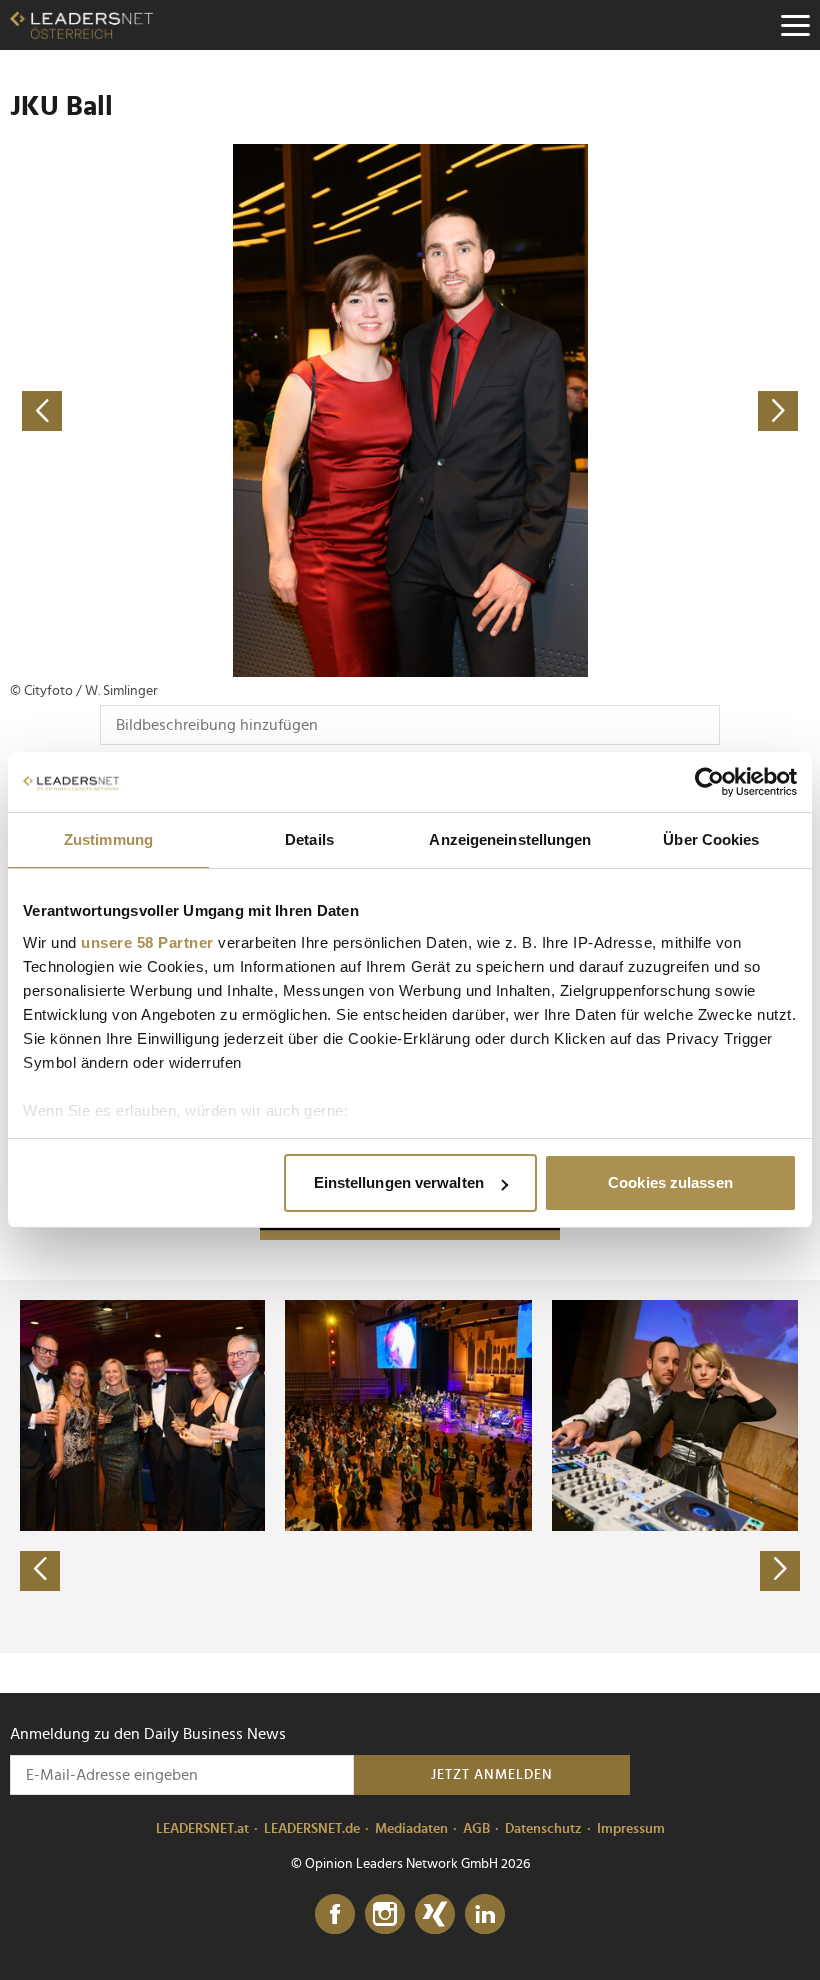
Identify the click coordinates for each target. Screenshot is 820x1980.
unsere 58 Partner (147, 942)
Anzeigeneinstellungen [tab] (510, 839)
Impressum (631, 1829)
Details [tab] (309, 839)
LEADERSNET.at (202, 1829)
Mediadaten (411, 1829)
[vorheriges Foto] (210, 410)
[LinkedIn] (485, 1915)
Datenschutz (543, 1829)
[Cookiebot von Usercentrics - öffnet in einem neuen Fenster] (709, 782)
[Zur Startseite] (81, 25)
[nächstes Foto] (610, 410)
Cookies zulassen (670, 1182)
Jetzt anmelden (492, 1775)
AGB (476, 1829)
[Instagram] (385, 1915)
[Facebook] (335, 1915)
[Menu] (795, 25)
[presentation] (40, 1571)
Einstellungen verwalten (399, 1182)
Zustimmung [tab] (108, 839)
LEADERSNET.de (312, 1829)
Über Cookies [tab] (711, 839)
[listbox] (410, 1466)
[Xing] (435, 1915)
